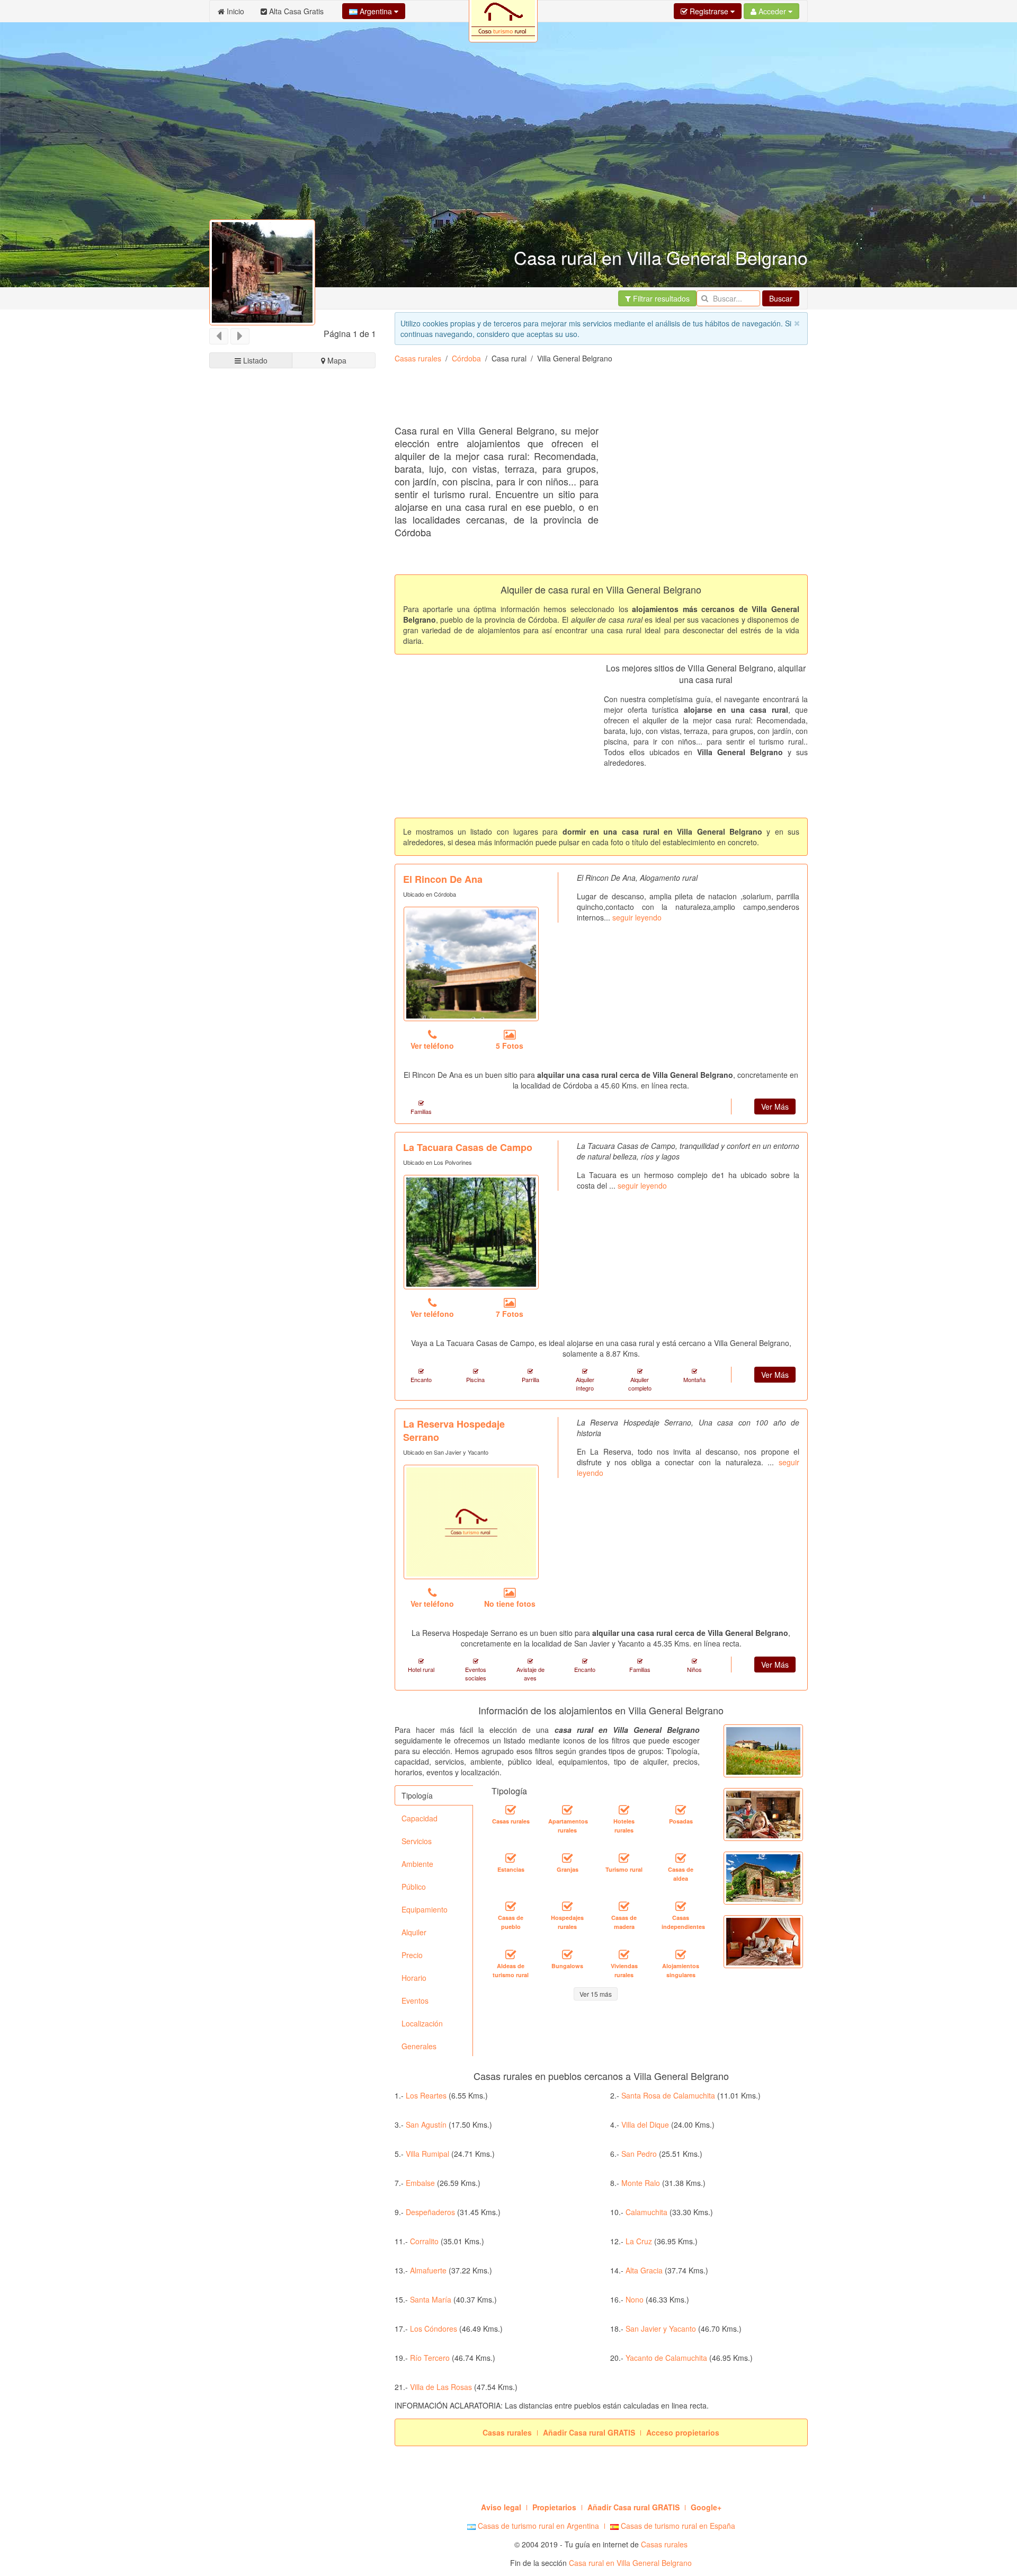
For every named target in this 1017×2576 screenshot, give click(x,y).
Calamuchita (646, 2212)
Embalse (420, 2183)
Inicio (234, 11)
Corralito (424, 2241)
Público (414, 1887)
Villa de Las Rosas (441, 2387)
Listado (254, 360)
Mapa (336, 360)
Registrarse (709, 11)
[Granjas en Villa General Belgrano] (567, 1858)
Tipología (417, 1795)
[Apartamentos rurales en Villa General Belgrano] (567, 1810)
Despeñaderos (430, 2212)
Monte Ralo (641, 2183)
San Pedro (639, 2154)
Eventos (415, 2000)
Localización (422, 2023)
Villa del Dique (645, 2124)
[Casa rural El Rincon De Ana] (471, 964)
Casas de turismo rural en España (677, 2526)
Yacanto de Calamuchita (666, 2358)
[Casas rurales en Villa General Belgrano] (511, 1810)
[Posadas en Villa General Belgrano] (681, 1810)
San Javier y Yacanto (661, 2329)
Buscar (781, 298)
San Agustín (426, 2124)
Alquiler (414, 1932)
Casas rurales (418, 358)
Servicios (417, 1841)
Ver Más (775, 1106)
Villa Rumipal (427, 2154)
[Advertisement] (587, 398)
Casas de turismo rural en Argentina (537, 2526)
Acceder (772, 11)
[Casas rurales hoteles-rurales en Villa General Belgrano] (624, 1810)
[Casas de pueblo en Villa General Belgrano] (511, 1907)
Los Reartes (426, 2095)
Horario (414, 1978)
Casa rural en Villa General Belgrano (630, 2563)
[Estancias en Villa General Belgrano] (511, 1858)
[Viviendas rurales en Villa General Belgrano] (624, 1955)
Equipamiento (425, 1909)
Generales (419, 2046)
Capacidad (420, 1818)
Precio (412, 1955)
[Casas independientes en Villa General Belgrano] (681, 1907)
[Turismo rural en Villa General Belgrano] (624, 1858)
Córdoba (466, 358)
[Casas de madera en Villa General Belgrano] (624, 1907)
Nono (635, 2299)
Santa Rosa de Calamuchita (668, 2095)
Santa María (431, 2299)
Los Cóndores (434, 2329)
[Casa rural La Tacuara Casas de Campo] (471, 1232)
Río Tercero (430, 2358)
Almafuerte (428, 2270)
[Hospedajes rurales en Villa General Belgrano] (567, 1907)
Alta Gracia (644, 2270)
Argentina (376, 11)
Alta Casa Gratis (295, 11)
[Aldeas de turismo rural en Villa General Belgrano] (511, 1955)
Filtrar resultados (660, 298)
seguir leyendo (637, 917)
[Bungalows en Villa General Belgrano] (567, 1955)
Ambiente (417, 1864)
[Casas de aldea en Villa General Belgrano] (681, 1858)
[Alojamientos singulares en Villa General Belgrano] (681, 1955)
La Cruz (639, 2241)
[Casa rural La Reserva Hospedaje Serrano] (471, 1522)
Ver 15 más (596, 1994)
